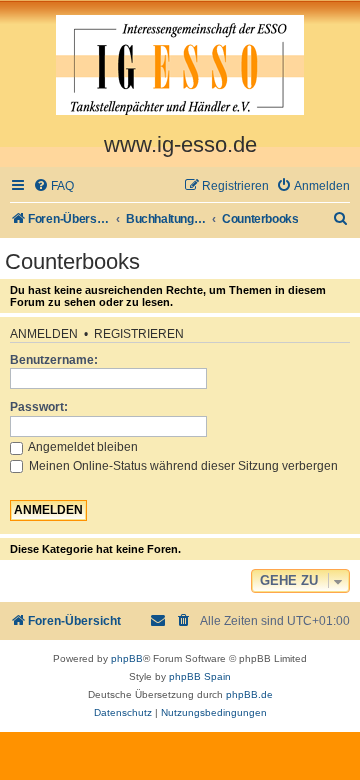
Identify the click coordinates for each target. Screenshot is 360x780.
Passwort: (39, 407)
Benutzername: (54, 360)
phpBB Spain (200, 676)
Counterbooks (72, 261)
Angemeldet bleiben (82, 447)
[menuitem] (53, 186)
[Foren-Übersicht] (180, 66)
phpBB (127, 658)
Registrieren (139, 334)
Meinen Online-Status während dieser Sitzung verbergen (182, 466)
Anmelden (44, 334)
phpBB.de (249, 694)
